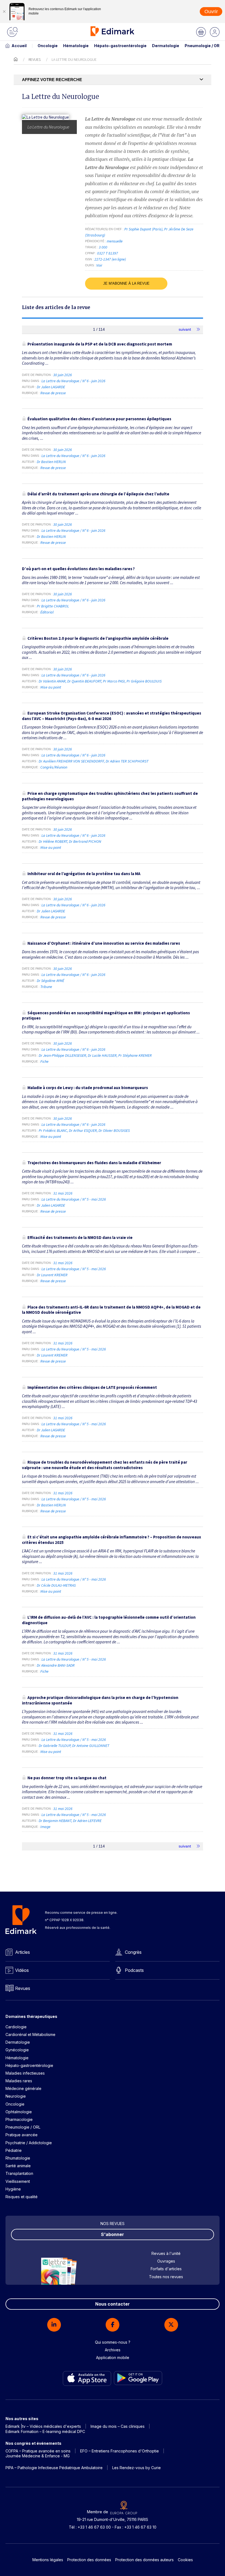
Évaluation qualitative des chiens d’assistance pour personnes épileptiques (99, 419)
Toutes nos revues (166, 2277)
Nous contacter (113, 2304)
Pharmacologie (19, 2119)
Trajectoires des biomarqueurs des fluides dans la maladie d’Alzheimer (94, 1163)
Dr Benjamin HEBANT (55, 1821)
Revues (35, 59)
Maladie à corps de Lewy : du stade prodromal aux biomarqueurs (88, 1088)
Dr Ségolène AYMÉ (50, 981)
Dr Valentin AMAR (52, 681)
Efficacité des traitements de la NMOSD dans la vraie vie (80, 1237)
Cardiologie (16, 2027)
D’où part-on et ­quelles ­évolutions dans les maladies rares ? (78, 569)
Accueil (19, 46)
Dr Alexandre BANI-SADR (56, 1665)
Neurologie (16, 2096)
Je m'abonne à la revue (126, 283)
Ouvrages (166, 2261)
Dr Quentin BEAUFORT (84, 681)
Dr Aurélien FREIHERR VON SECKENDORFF (71, 761)
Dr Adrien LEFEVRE (87, 1821)
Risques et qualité (22, 2197)
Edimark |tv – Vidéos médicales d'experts (43, 2426)
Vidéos (22, 1970)
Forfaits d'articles (166, 2269)
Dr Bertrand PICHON (85, 841)
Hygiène (13, 2189)
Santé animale (18, 2166)
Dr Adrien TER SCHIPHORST (127, 761)
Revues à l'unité (166, 2253)
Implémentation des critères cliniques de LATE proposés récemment (92, 1387)
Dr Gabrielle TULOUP (55, 1746)
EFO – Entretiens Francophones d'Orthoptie (119, 2451)
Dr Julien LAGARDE (51, 387)
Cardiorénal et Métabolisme (30, 2034)
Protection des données (89, 2560)
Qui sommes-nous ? (113, 2342)
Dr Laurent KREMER (52, 1275)
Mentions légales (48, 2560)
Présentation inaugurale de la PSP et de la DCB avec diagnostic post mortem (100, 344)
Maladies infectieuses (25, 2073)
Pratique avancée (22, 2135)
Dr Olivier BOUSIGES (114, 1130)
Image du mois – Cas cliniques (118, 2426)
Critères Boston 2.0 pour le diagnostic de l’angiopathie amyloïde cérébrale (98, 638)
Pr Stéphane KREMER (135, 1055)
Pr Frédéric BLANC (53, 1130)
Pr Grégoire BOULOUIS (144, 681)
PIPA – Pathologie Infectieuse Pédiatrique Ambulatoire (54, 2468)
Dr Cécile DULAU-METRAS (56, 1585)
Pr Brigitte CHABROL (53, 606)
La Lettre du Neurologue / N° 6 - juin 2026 (74, 381)
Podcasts (134, 1970)
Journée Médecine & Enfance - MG (38, 2456)
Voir (99, 265)
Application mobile (113, 2357)
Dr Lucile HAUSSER (102, 1055)
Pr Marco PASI (114, 681)
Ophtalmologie (19, 2112)
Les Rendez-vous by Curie (137, 2468)
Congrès (133, 1952)
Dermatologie (166, 46)
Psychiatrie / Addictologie (29, 2143)
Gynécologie (17, 2050)
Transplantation (19, 2173)
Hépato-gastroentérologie (120, 46)
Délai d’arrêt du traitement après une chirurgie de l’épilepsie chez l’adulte (98, 494)
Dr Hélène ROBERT (53, 841)
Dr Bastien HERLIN (51, 462)
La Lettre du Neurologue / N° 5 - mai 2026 (74, 1199)
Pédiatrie (14, 2150)
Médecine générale (23, 2088)
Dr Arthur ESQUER (83, 1130)
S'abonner (113, 2234)
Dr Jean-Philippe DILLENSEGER (62, 1055)
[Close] (4, 12)
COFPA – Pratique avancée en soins (38, 2451)
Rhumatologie (18, 2158)
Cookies (185, 2560)
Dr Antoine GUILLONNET (91, 1746)
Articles (22, 1952)
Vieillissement (18, 2181)
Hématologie (76, 46)
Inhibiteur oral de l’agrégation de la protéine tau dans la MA (84, 874)
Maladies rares (19, 2081)
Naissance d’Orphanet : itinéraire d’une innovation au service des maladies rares (104, 943)
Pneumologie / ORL (203, 46)
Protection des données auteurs (144, 2560)
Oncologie (48, 46)
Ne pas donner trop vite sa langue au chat (67, 1778)
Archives (113, 2350)
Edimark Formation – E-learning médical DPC (45, 2431)
